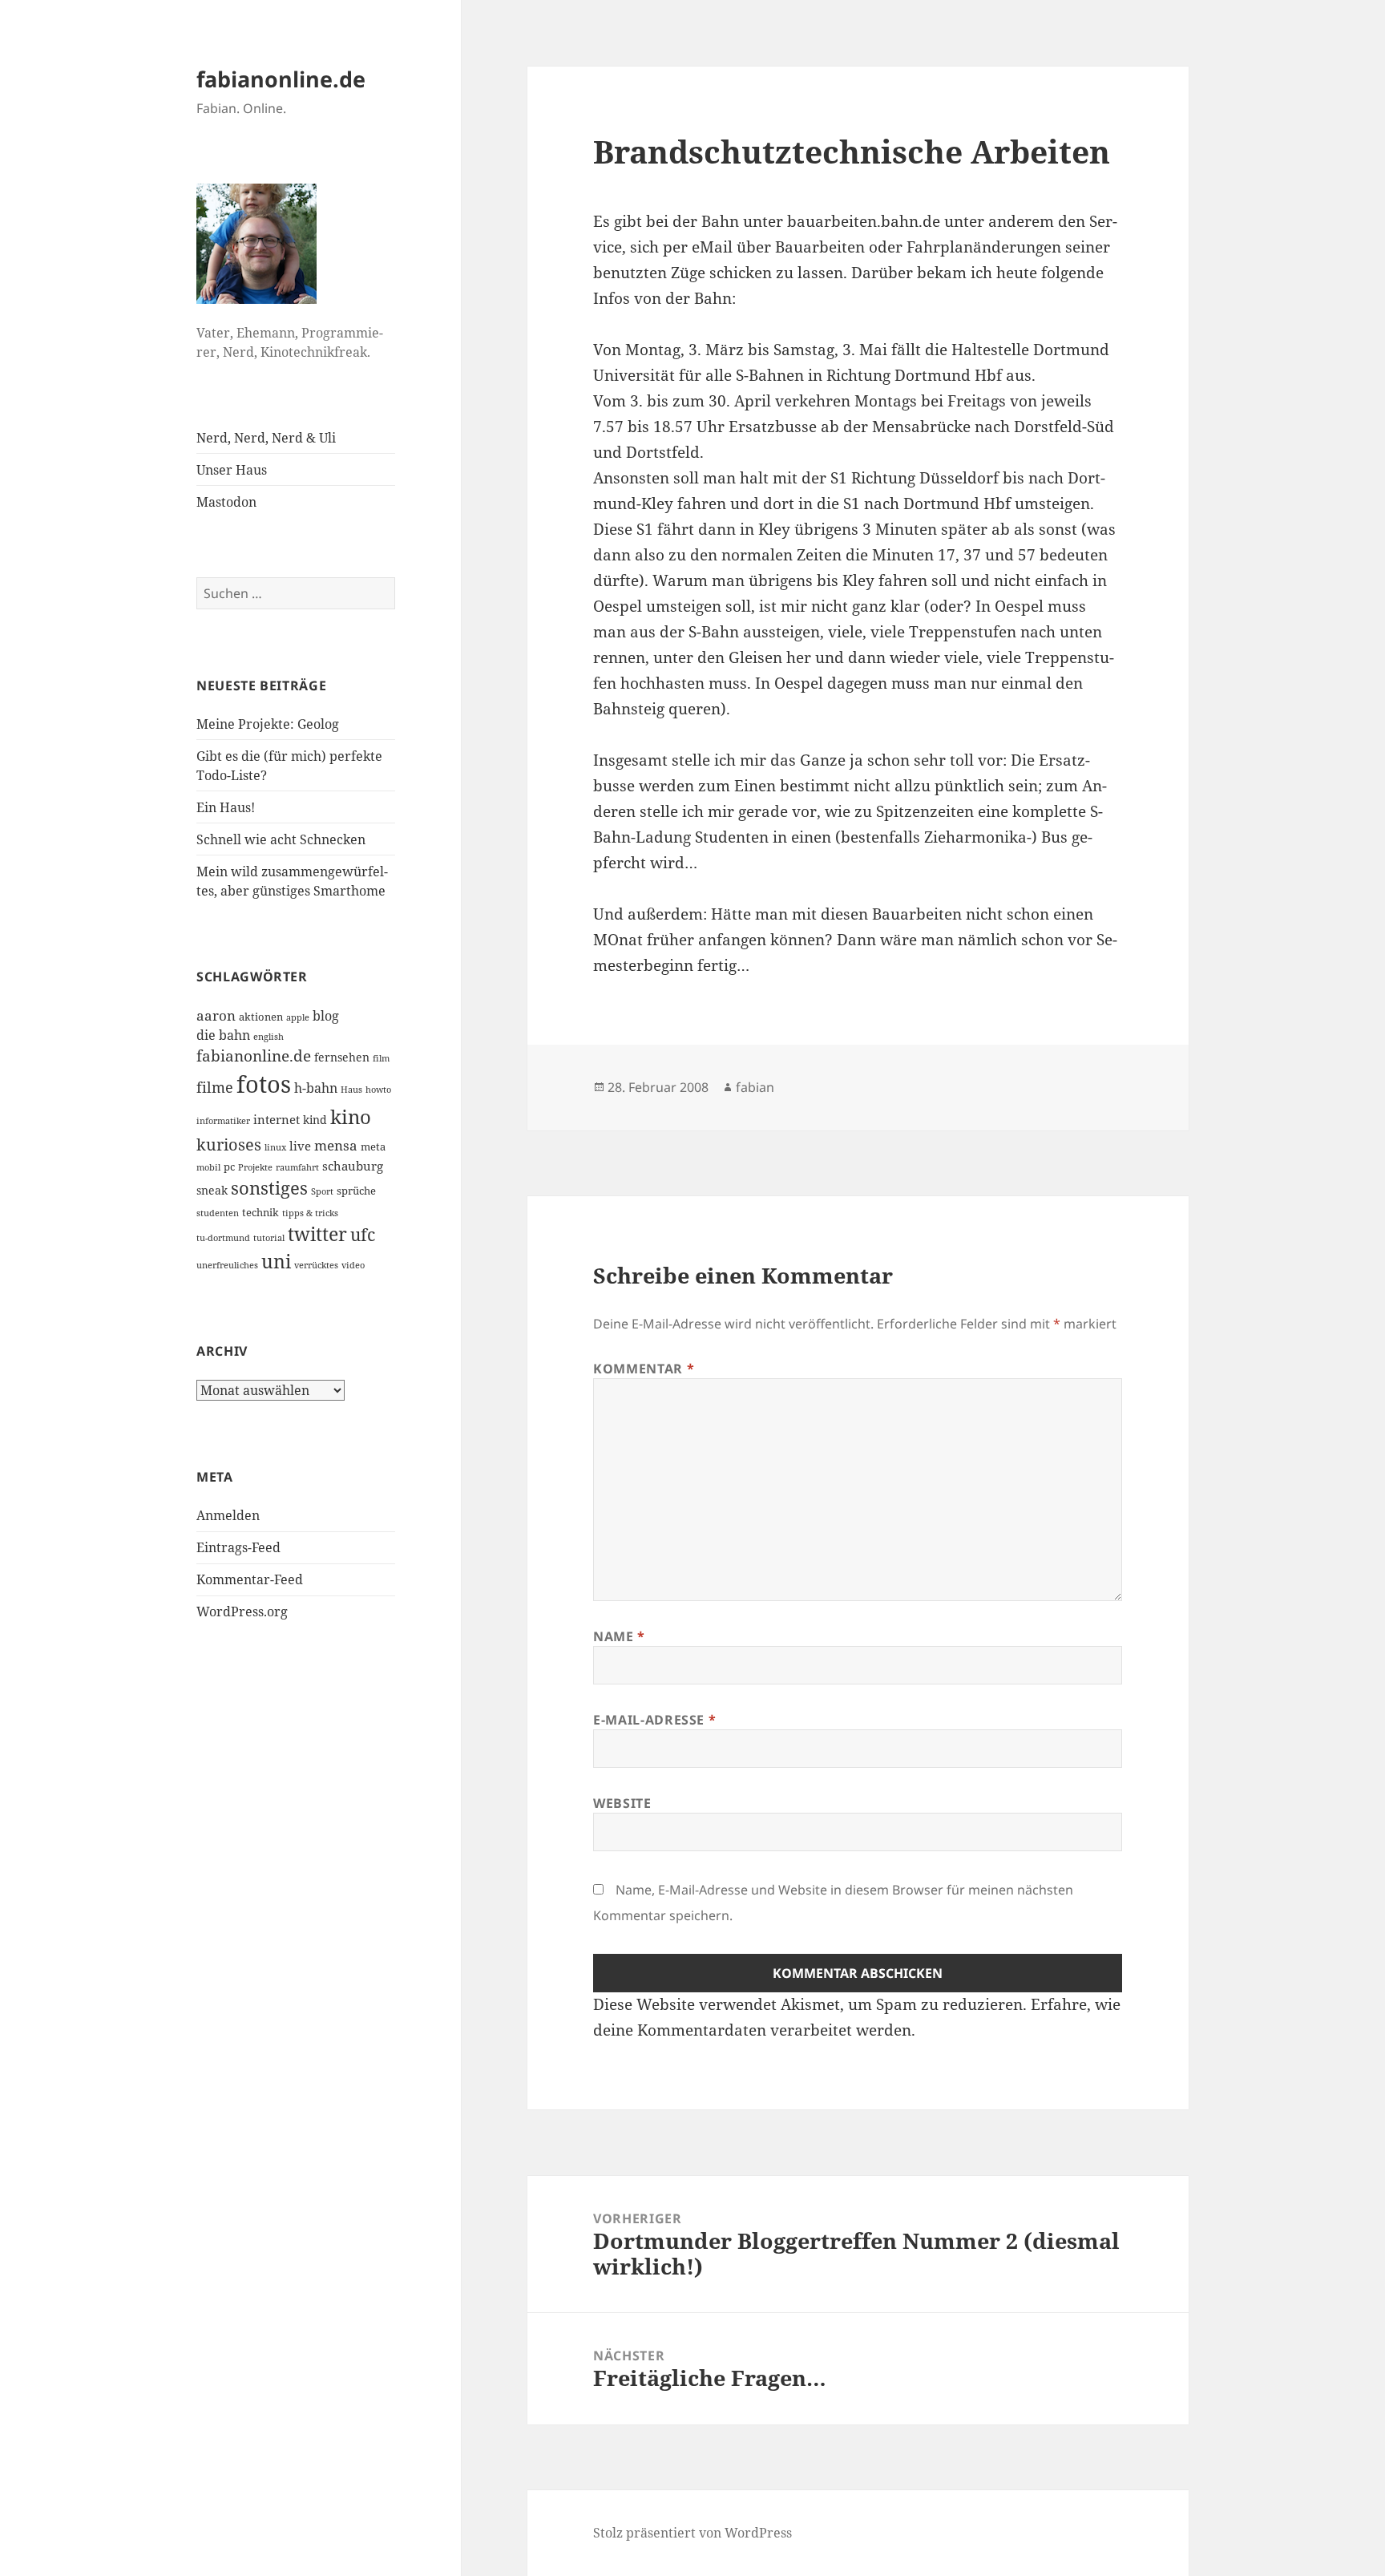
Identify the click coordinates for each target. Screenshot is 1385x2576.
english (269, 1037)
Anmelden (228, 1515)
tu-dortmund (223, 1238)
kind (315, 1120)
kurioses (229, 1144)
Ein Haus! (226, 807)
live (300, 1146)
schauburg (353, 1166)
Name (619, 1636)
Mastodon (226, 502)
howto (378, 1090)
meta (373, 1146)
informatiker (223, 1121)
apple (298, 1017)
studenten (218, 1213)
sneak (212, 1190)
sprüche (356, 1191)
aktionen (261, 1017)
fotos (264, 1084)
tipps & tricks (310, 1213)
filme (215, 1087)
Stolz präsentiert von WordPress (692, 2533)
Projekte (255, 1167)
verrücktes (316, 1265)
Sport (322, 1191)
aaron (216, 1015)
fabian (755, 1087)
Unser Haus (232, 470)
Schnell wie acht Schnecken (281, 839)
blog (326, 1016)
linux (275, 1147)
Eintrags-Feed (238, 1547)
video (353, 1265)
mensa (336, 1145)
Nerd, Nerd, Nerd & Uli (266, 438)
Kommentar (644, 1369)
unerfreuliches (227, 1265)
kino (351, 1116)
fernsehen (342, 1057)
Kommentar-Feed (250, 1579)
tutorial (269, 1238)
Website (622, 1803)
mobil (208, 1167)
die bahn (223, 1035)
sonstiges (269, 1188)
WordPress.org (242, 1612)
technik (260, 1212)
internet (277, 1119)
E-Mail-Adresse (654, 1720)
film (381, 1058)
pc (229, 1167)
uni (276, 1261)
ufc (363, 1235)
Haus (351, 1090)
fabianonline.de (281, 79)
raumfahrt (297, 1167)
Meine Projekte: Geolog (268, 724)
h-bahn (316, 1088)
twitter (317, 1234)
